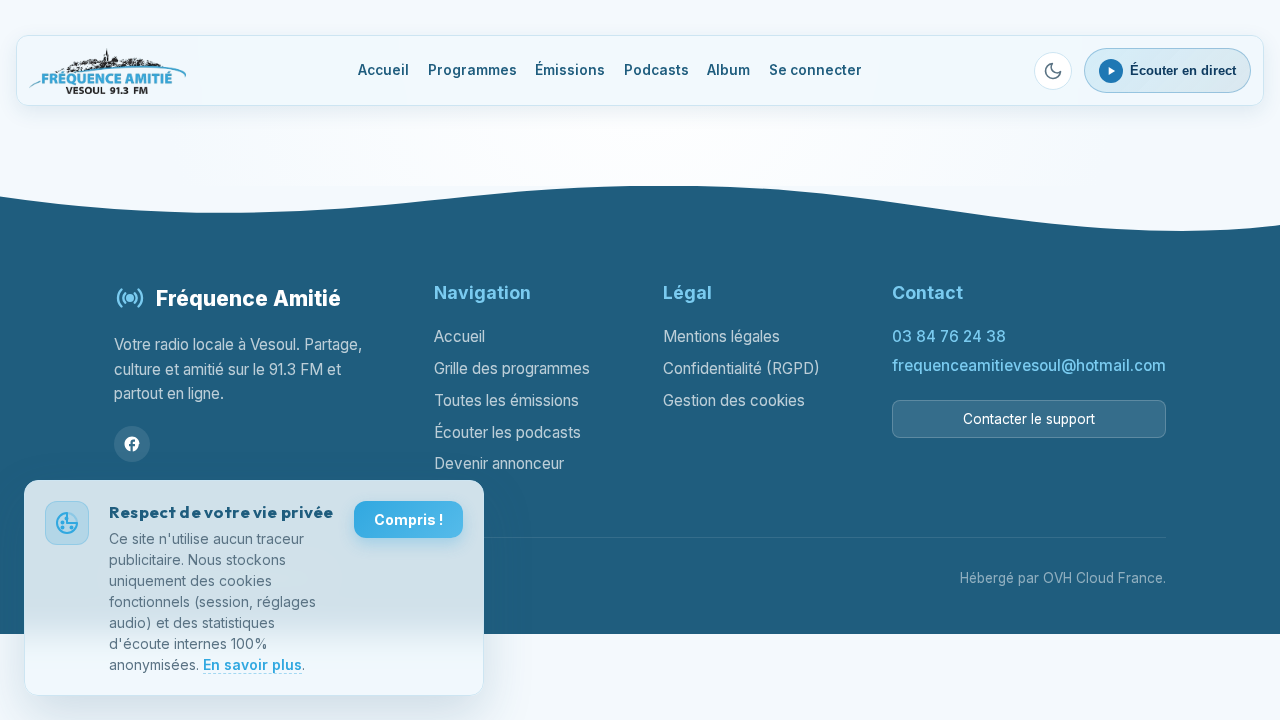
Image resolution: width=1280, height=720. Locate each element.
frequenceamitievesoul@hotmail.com (1029, 365)
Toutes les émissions (506, 400)
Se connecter (815, 70)
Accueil (383, 70)
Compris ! (408, 519)
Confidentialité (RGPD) (741, 368)
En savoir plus (252, 664)
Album (728, 70)
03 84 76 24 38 (949, 336)
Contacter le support (1029, 419)
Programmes (472, 70)
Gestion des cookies (734, 400)
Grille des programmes (512, 368)
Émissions (570, 70)
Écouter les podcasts (507, 432)
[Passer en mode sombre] (1053, 71)
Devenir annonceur (499, 463)
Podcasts (656, 70)
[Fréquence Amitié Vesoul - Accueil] (108, 71)
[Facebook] (132, 444)
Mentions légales (721, 336)
